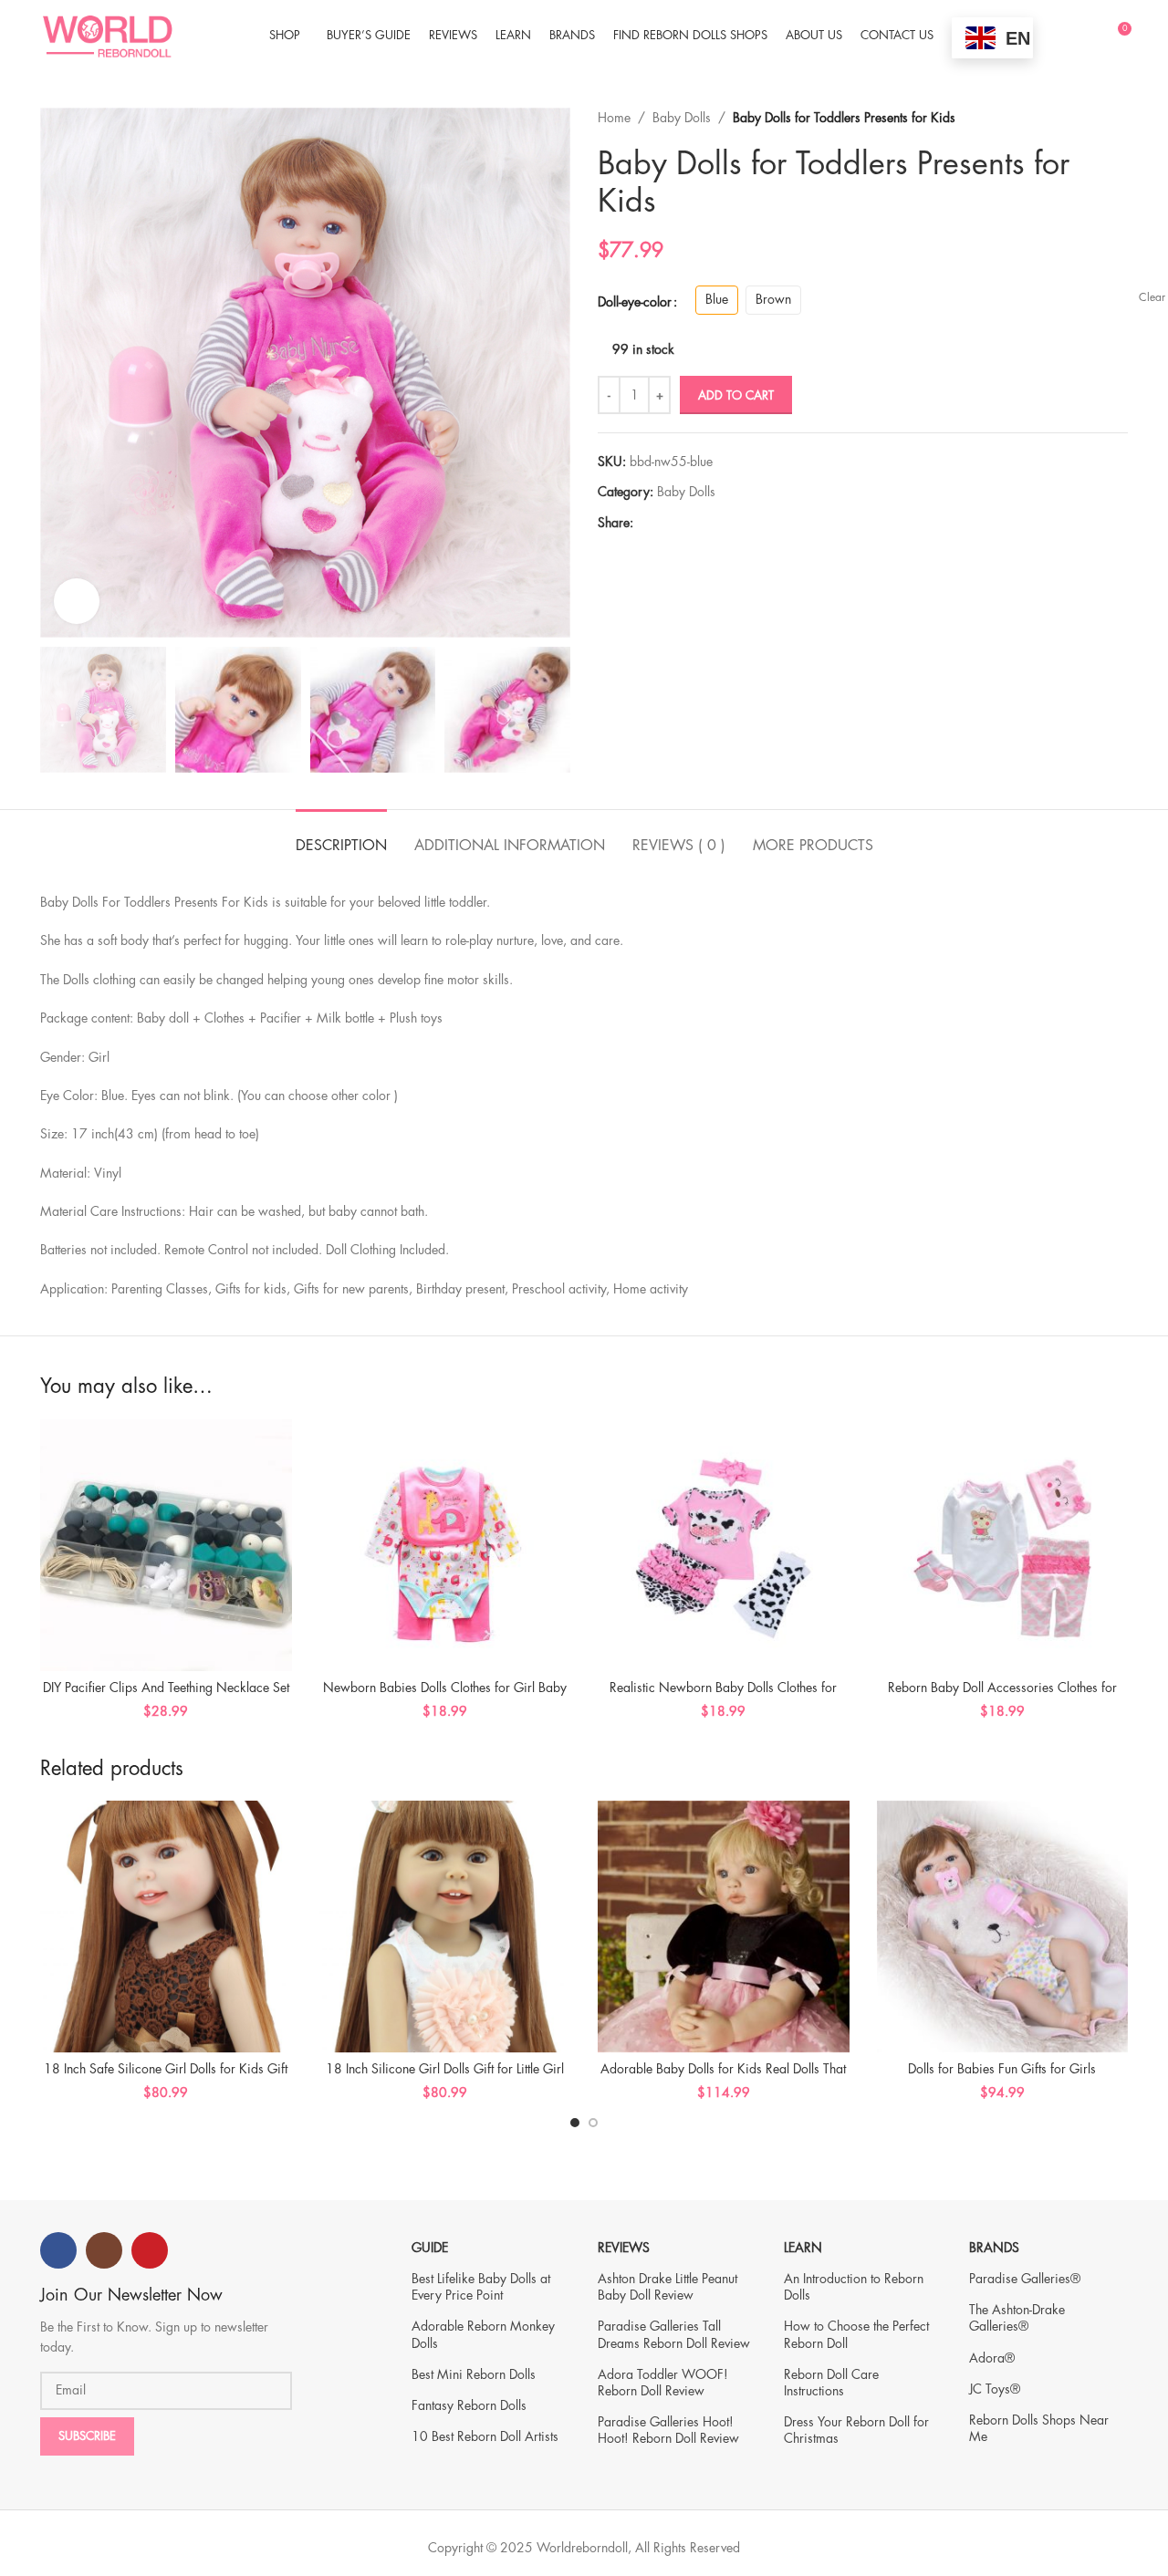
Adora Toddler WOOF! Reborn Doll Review (663, 2383)
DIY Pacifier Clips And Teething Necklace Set (166, 1688)
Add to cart (736, 395)
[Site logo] (107, 34)
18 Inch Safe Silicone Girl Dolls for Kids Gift (166, 2069)
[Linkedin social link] (707, 523)
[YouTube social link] (150, 2250)
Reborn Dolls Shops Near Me (1039, 2428)
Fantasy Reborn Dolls (469, 2405)
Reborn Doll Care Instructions (831, 2383)
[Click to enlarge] (77, 601)
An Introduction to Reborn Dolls (854, 2287)
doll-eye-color (635, 302)
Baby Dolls (682, 118)
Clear (1152, 297)
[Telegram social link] (728, 523)
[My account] (1083, 36)
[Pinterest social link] (686, 523)
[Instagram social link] (104, 2250)
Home (614, 118)
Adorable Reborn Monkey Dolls (483, 2334)
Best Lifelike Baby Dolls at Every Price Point (481, 2287)
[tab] (341, 837)
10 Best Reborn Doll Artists (485, 2436)
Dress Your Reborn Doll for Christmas (856, 2430)
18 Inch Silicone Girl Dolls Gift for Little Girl (445, 2069)
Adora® (992, 2358)
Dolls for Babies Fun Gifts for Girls (1002, 2069)
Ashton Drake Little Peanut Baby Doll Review (667, 2287)
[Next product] (1119, 118)
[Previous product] (1082, 118)
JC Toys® (995, 2389)
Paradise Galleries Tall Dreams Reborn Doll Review (674, 2334)
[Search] (1052, 36)
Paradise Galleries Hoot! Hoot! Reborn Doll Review (668, 2430)
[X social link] (665, 523)
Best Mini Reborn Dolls (474, 2374)
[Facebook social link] (644, 523)
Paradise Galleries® (1025, 2279)
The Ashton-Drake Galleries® (1017, 2318)
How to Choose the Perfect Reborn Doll (856, 2334)
